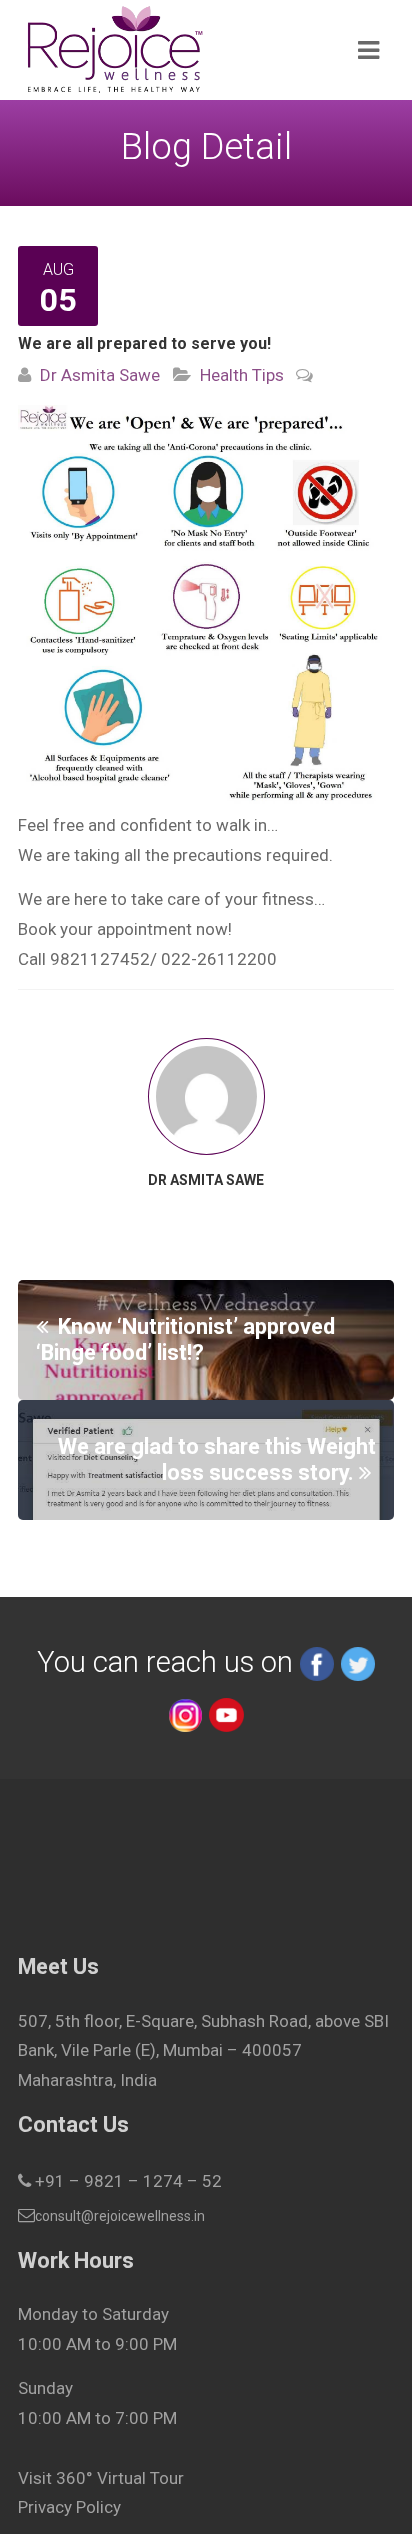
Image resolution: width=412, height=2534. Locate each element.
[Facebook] (317, 1662)
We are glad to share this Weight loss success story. (217, 1459)
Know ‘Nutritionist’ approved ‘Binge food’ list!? (185, 1339)
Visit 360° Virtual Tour (101, 2478)
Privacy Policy (69, 2507)
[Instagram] (185, 1713)
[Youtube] (226, 1713)
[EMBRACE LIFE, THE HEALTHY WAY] (168, 50)
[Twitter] (358, 1662)
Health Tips (242, 375)
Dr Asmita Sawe (100, 375)
